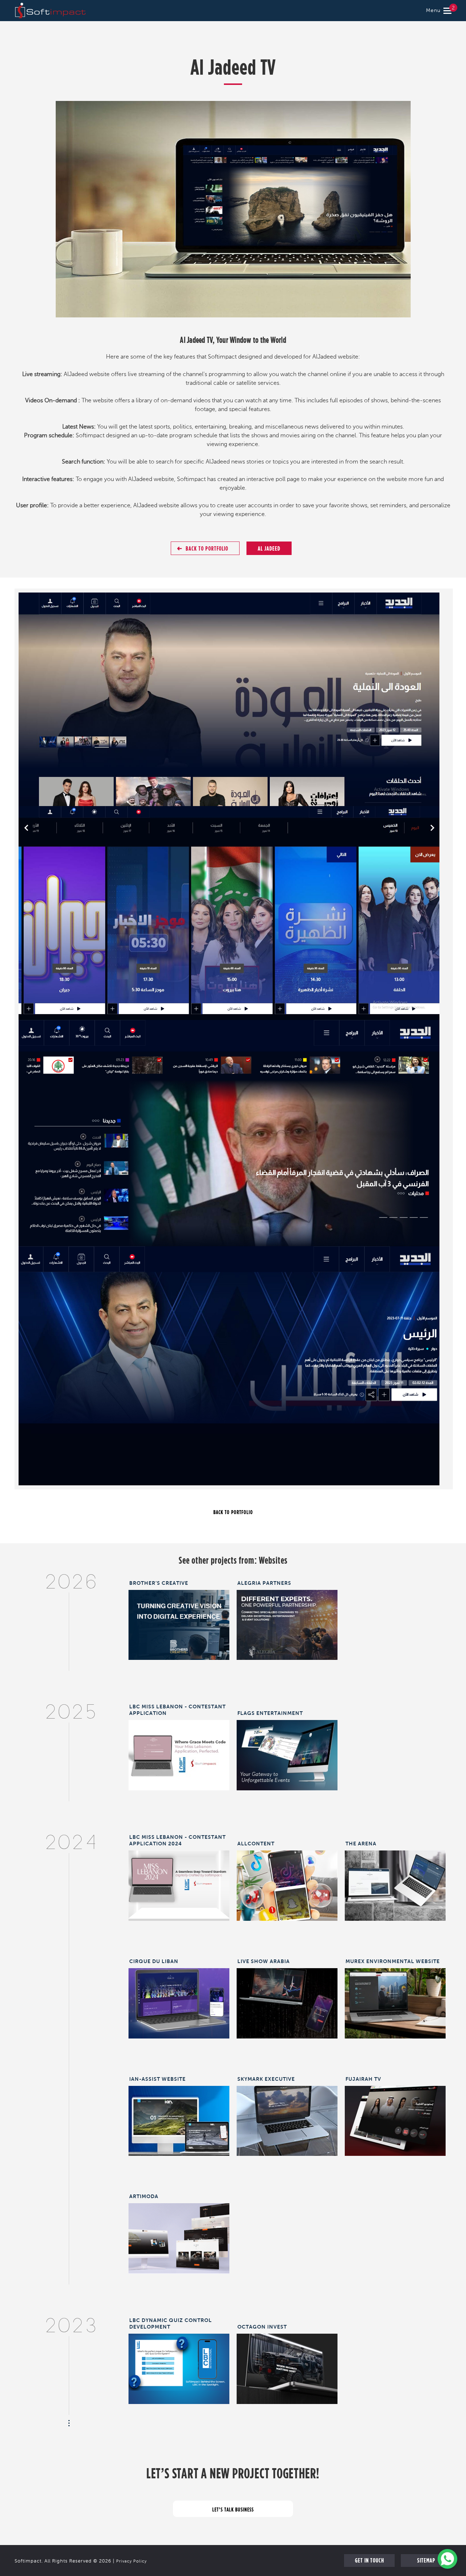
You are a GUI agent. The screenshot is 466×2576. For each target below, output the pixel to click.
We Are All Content (287, 1881)
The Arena (361, 1844)
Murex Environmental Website (393, 1961)
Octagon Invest (262, 2327)
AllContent (256, 1844)
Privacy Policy (131, 2561)
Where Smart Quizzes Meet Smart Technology (179, 2367)
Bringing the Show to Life (287, 1998)
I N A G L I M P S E (179, 1998)
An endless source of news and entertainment (395, 2119)
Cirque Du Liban (154, 1961)
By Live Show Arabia (395, 1881)
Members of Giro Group (179, 2233)
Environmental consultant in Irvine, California (395, 2001)
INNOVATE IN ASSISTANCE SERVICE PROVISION (179, 2119)
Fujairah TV (363, 2079)
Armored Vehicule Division (287, 2364)
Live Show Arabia (264, 1961)
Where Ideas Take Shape (179, 1620)
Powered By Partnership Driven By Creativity (287, 1623)
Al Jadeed (269, 548)
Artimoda (144, 2196)
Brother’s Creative (159, 1583)
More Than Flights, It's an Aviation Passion (287, 2119)
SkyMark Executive (266, 2079)
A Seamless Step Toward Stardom (179, 1884)
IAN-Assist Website (157, 2079)
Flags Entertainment (270, 1713)
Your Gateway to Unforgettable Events (287, 1753)
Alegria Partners (264, 1583)
